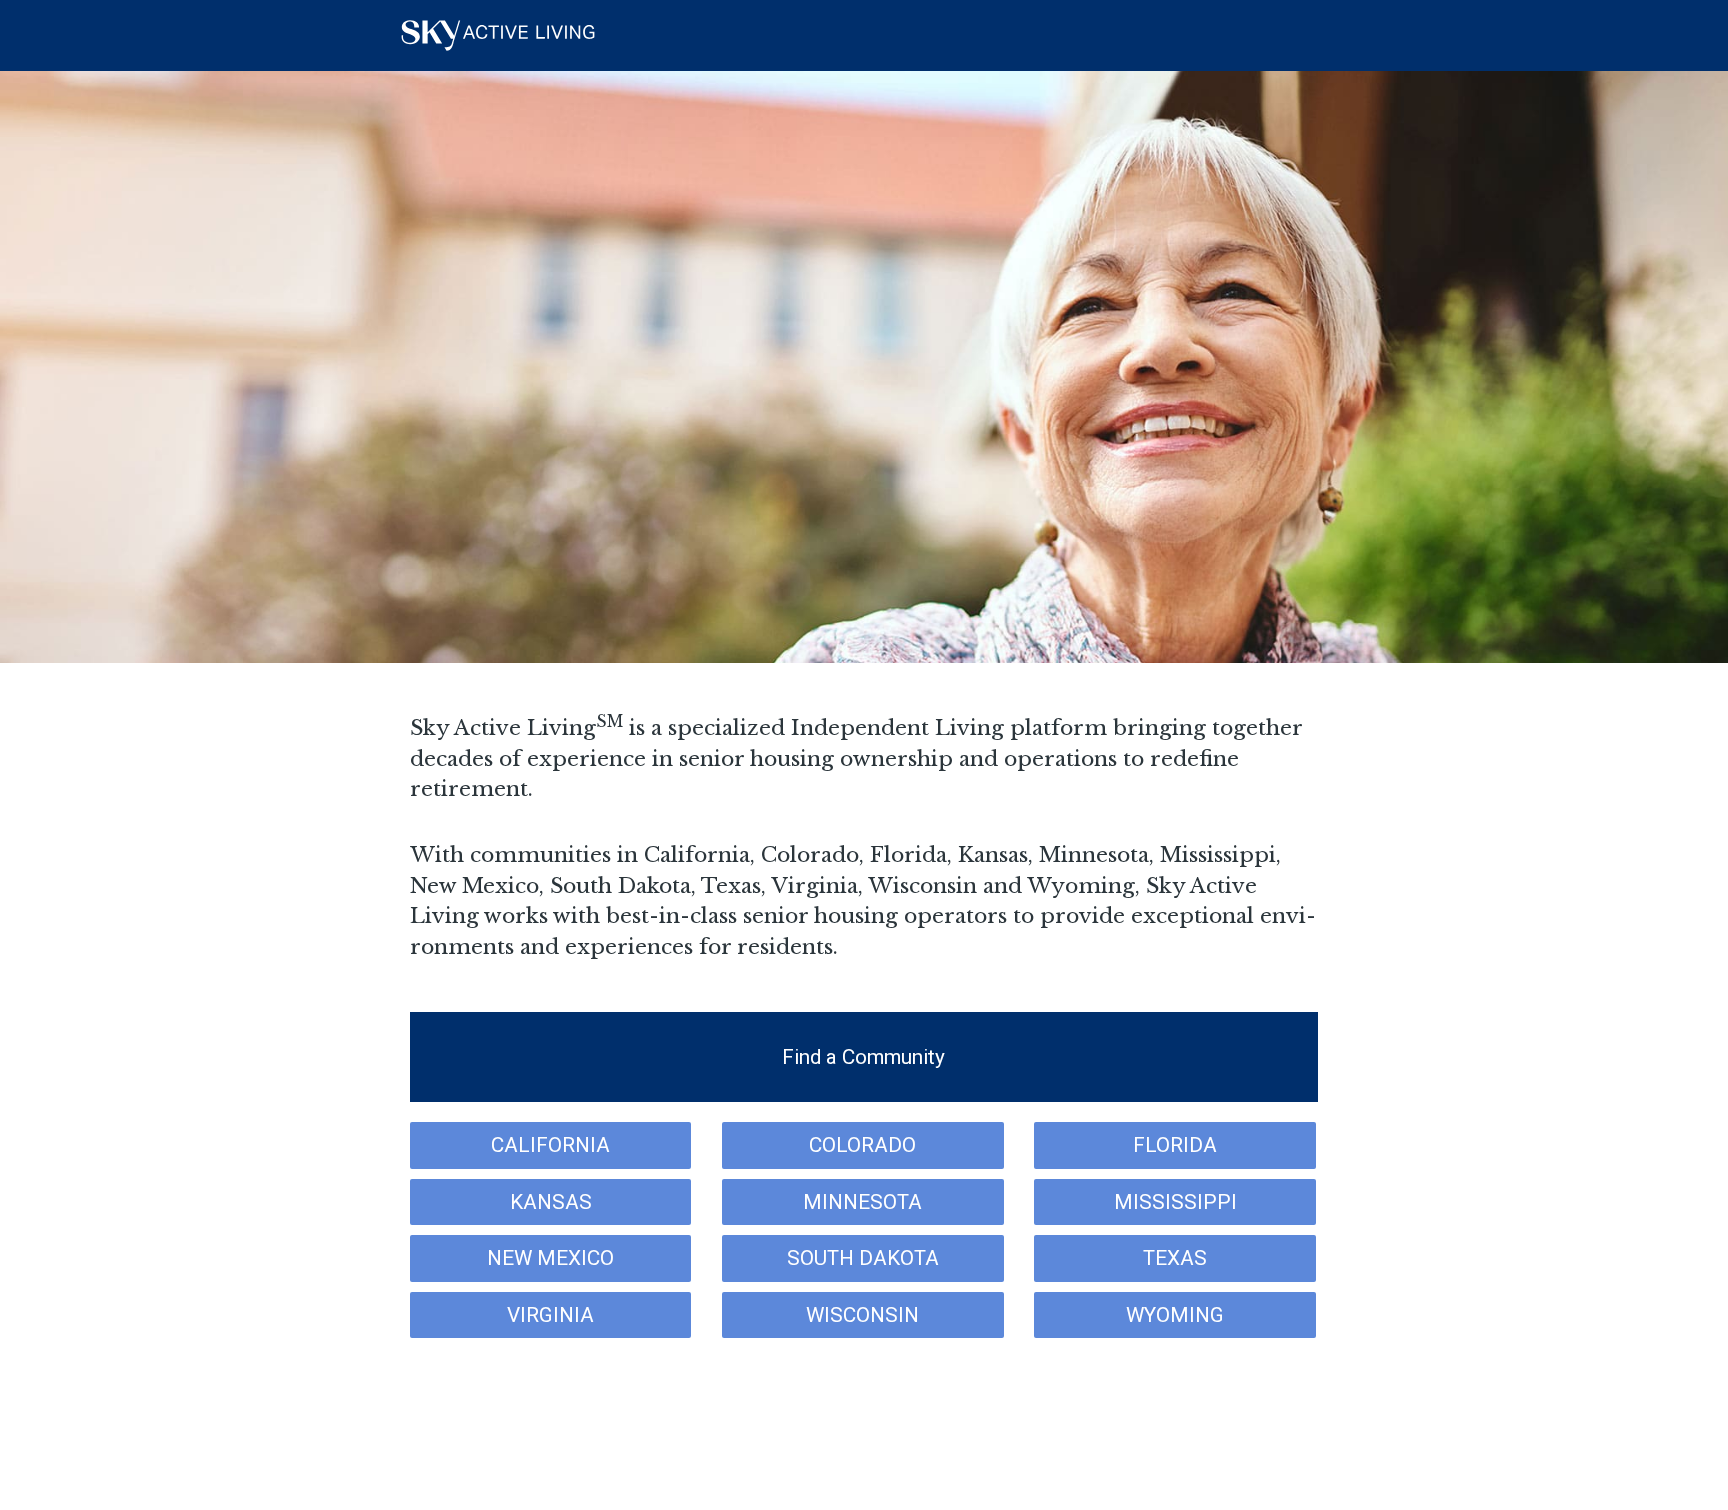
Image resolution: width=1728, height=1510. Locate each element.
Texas (1175, 1258)
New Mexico (550, 1258)
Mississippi (1175, 1202)
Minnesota (862, 1202)
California (550, 1145)
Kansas (551, 1202)
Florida (1175, 1145)
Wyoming (1175, 1315)
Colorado (862, 1145)
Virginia (550, 1315)
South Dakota (863, 1258)
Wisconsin (862, 1315)
